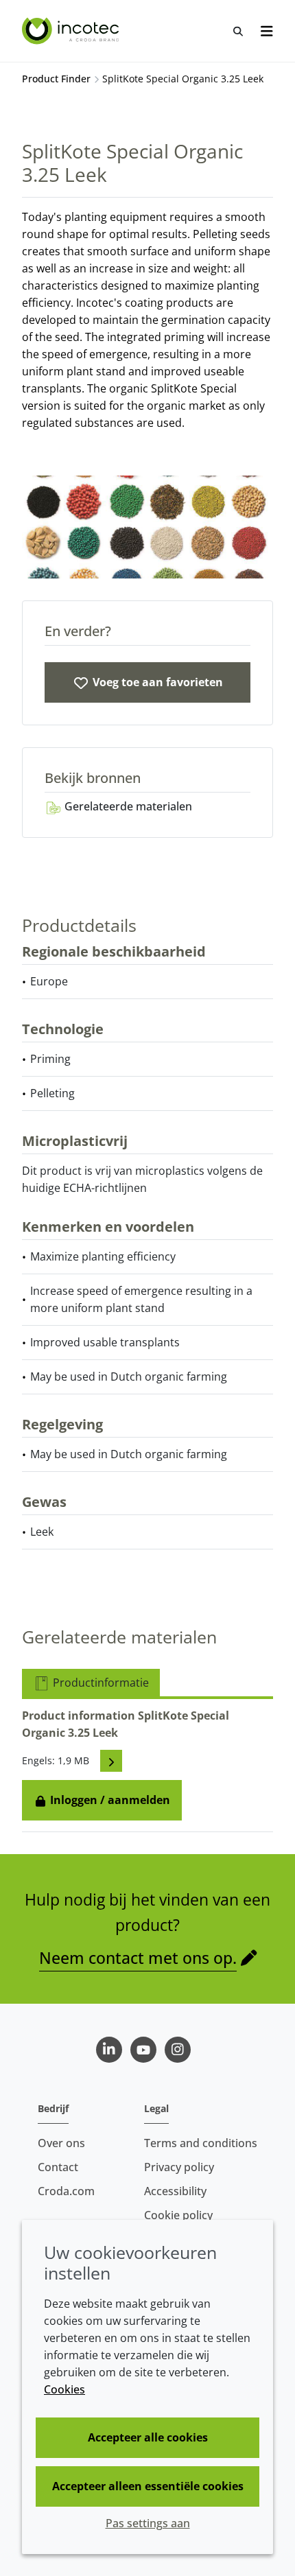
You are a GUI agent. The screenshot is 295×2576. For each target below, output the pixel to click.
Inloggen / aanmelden (109, 1800)
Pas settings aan (148, 2523)
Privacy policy (179, 2167)
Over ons (61, 2143)
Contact (58, 2167)
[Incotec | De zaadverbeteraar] (72, 31)
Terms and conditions (201, 2143)
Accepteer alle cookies (148, 2437)
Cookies (64, 2389)
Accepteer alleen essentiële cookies (148, 2486)
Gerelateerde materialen (127, 806)
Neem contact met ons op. (138, 1958)
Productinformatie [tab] (99, 1683)
